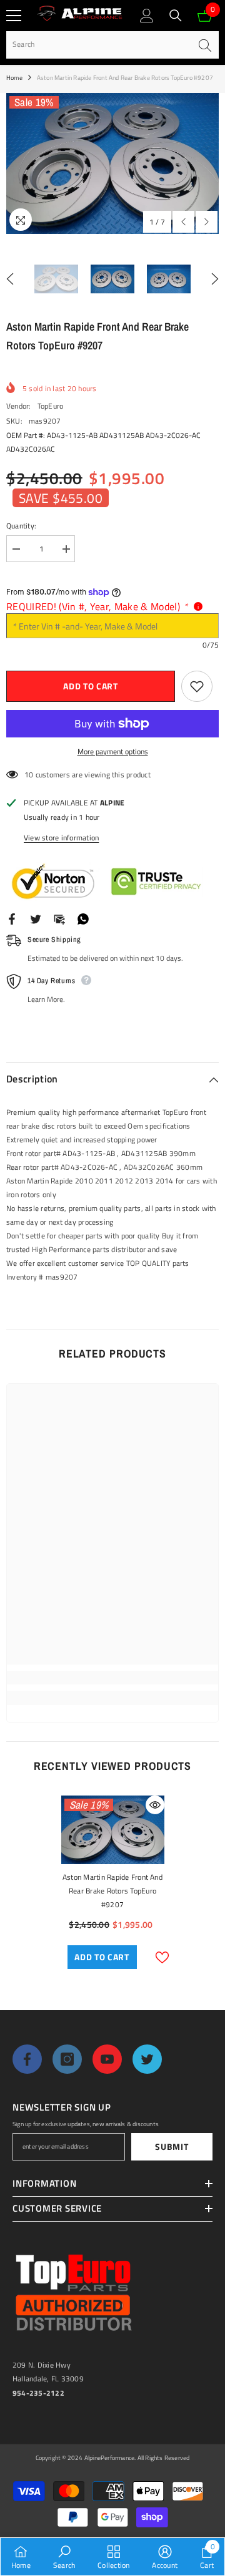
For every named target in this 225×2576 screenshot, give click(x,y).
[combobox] (98, 45)
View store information (61, 838)
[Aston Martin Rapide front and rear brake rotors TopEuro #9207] (113, 1830)
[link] (112, 1678)
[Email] (59, 918)
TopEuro (51, 406)
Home (14, 78)
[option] (112, 164)
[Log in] (147, 16)
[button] (183, 222)
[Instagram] (67, 2059)
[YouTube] (107, 2059)
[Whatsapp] (83, 918)
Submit (172, 2146)
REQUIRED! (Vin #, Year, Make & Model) (97, 606)
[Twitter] (36, 918)
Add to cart (91, 686)
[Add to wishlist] (197, 686)
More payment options (113, 751)
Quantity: (21, 526)
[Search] (176, 16)
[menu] (14, 16)
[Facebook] (12, 918)
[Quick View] (155, 1805)
